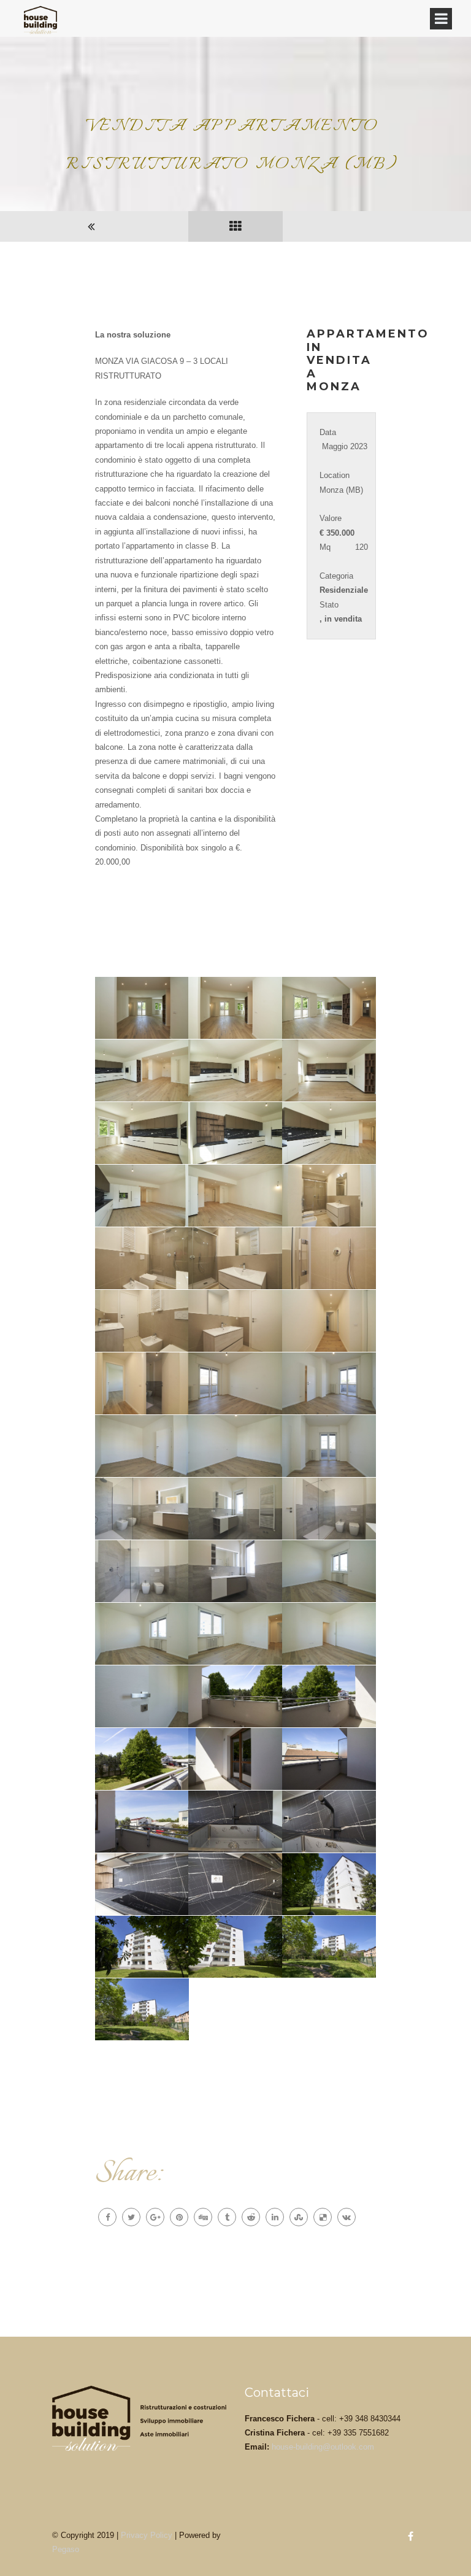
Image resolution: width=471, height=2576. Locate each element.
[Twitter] (131, 2217)
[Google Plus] (155, 2217)
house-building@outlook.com (323, 2447)
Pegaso (66, 2549)
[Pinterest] (179, 2217)
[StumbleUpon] (299, 2217)
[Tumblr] (227, 2217)
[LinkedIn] (275, 2217)
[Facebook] (107, 2217)
